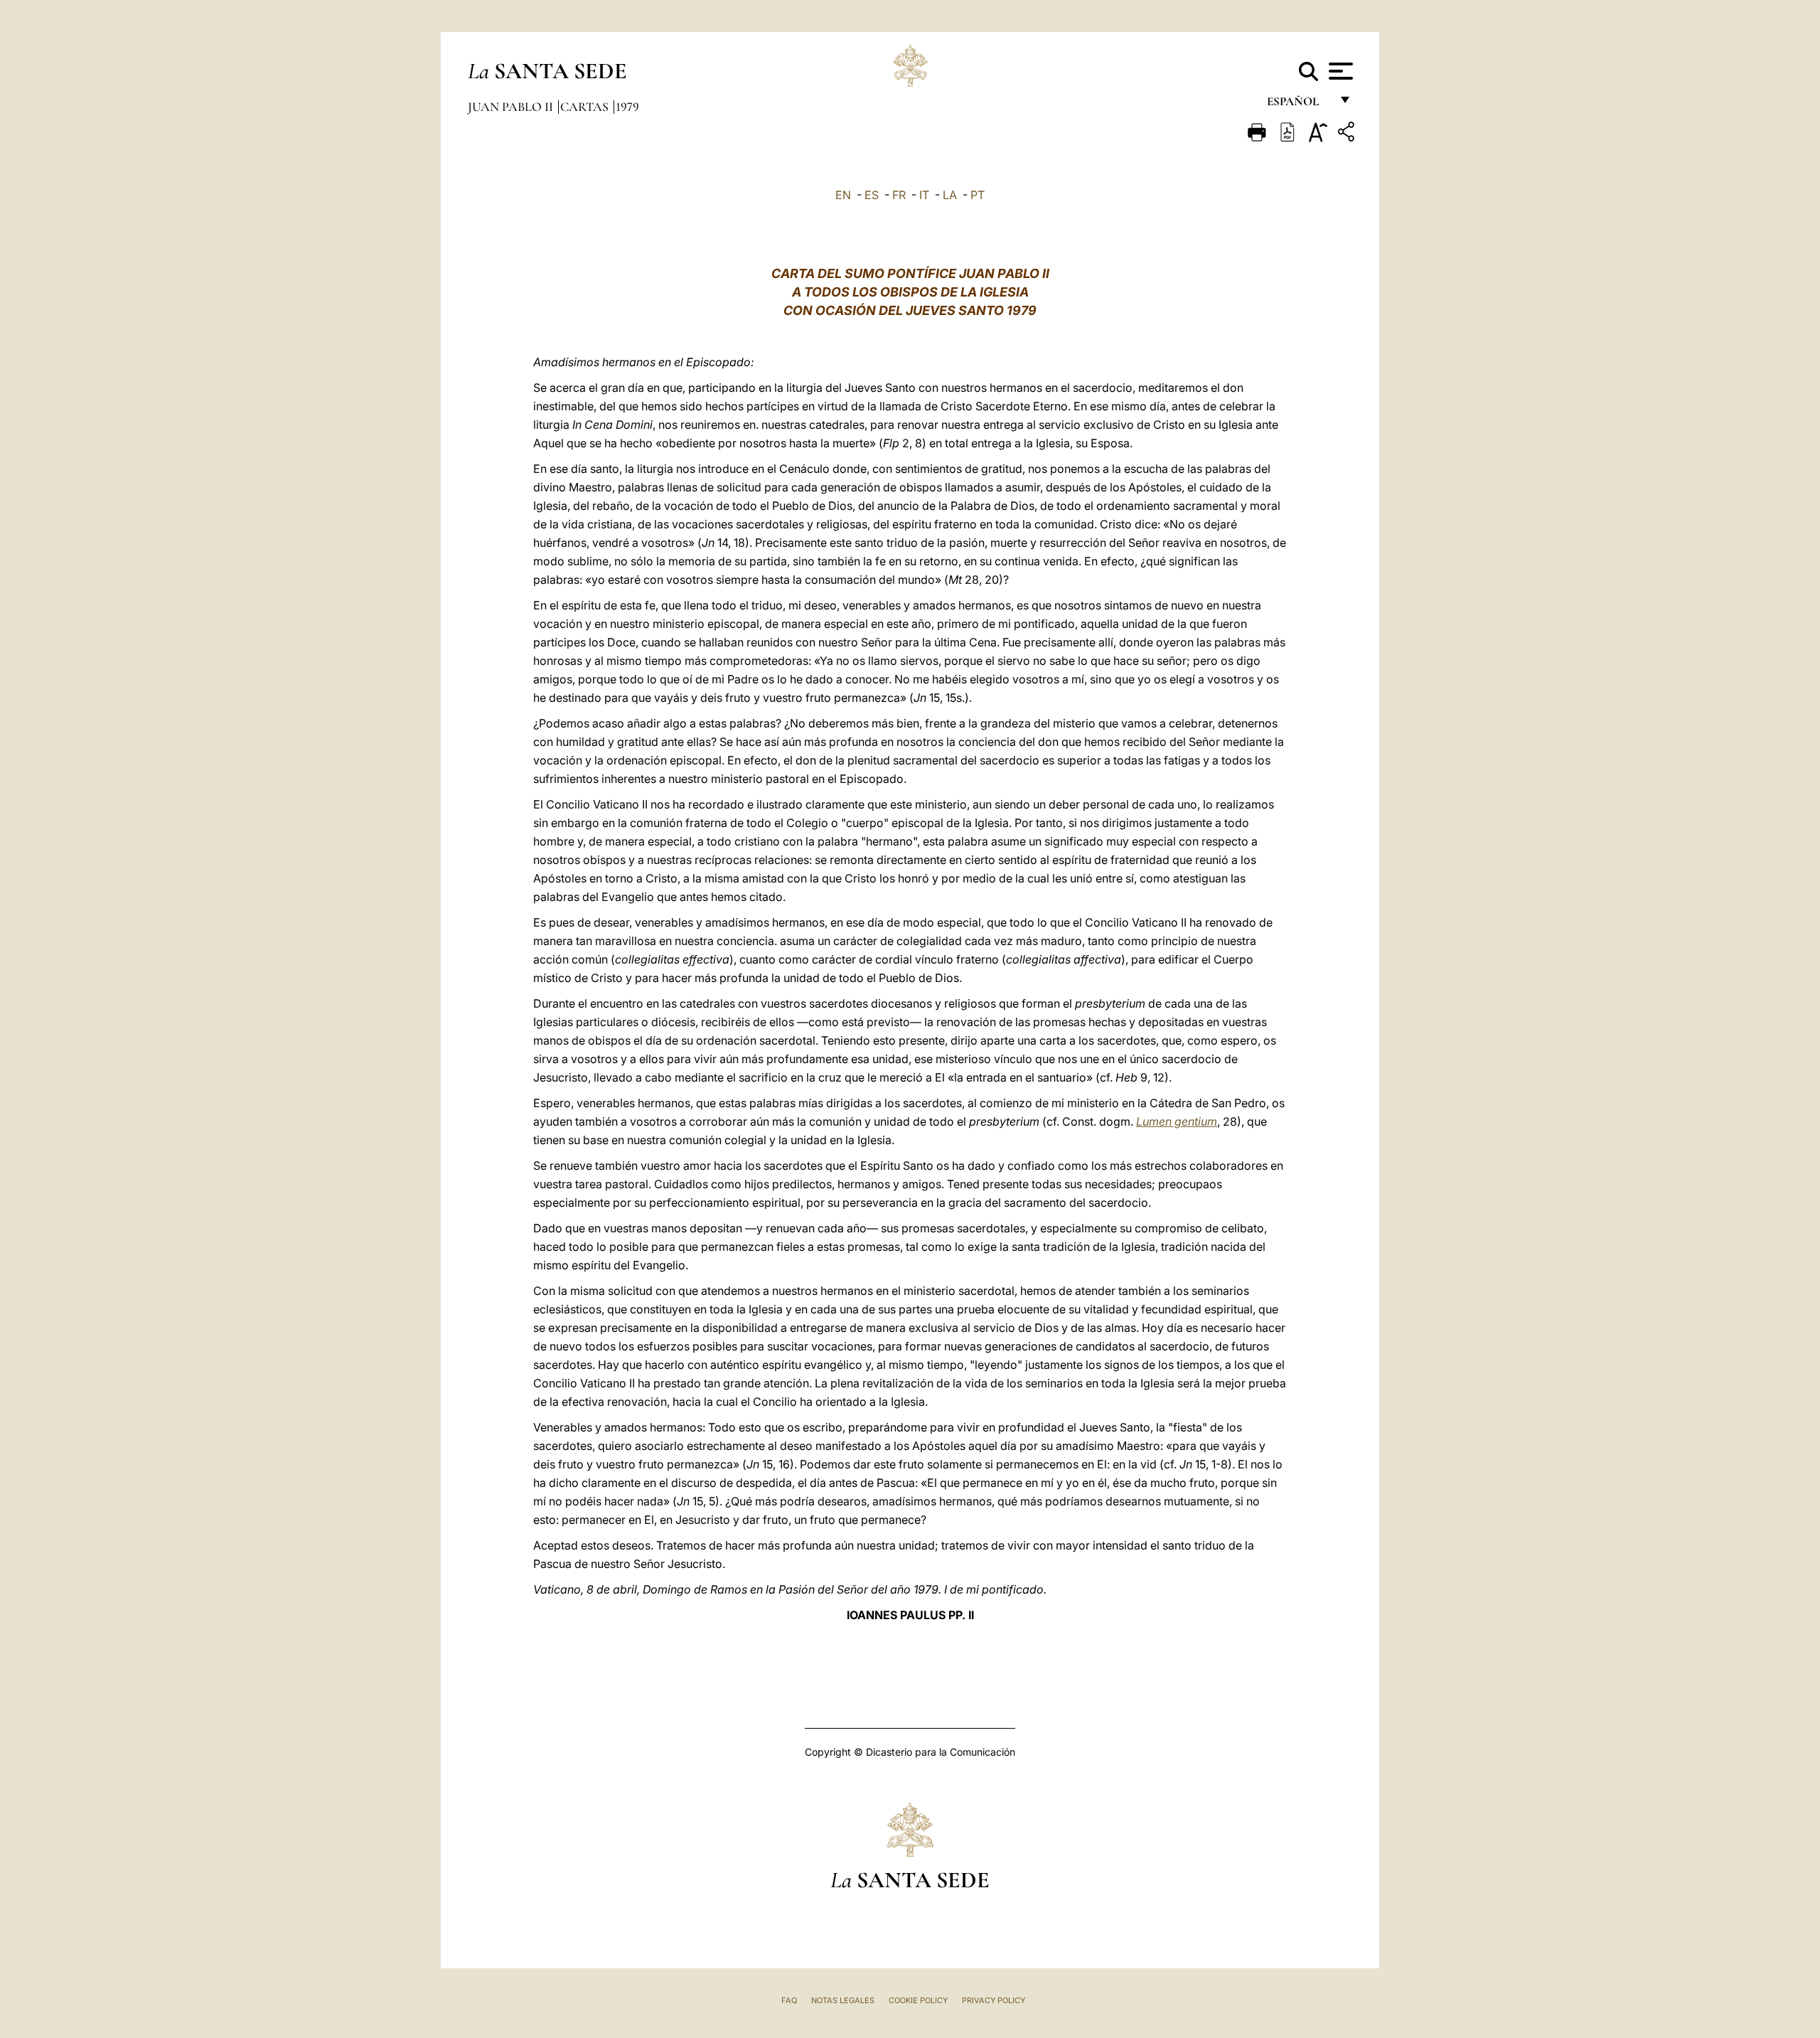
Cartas (586, 107)
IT (924, 195)
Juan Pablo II (512, 107)
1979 (627, 107)
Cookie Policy (918, 2000)
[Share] (1348, 134)
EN (843, 195)
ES (872, 195)
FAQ (789, 2000)
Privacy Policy (994, 2000)
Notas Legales (843, 2000)
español (1299, 105)
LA (950, 195)
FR (899, 195)
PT (978, 195)
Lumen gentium (1177, 1121)
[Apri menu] (1339, 71)
